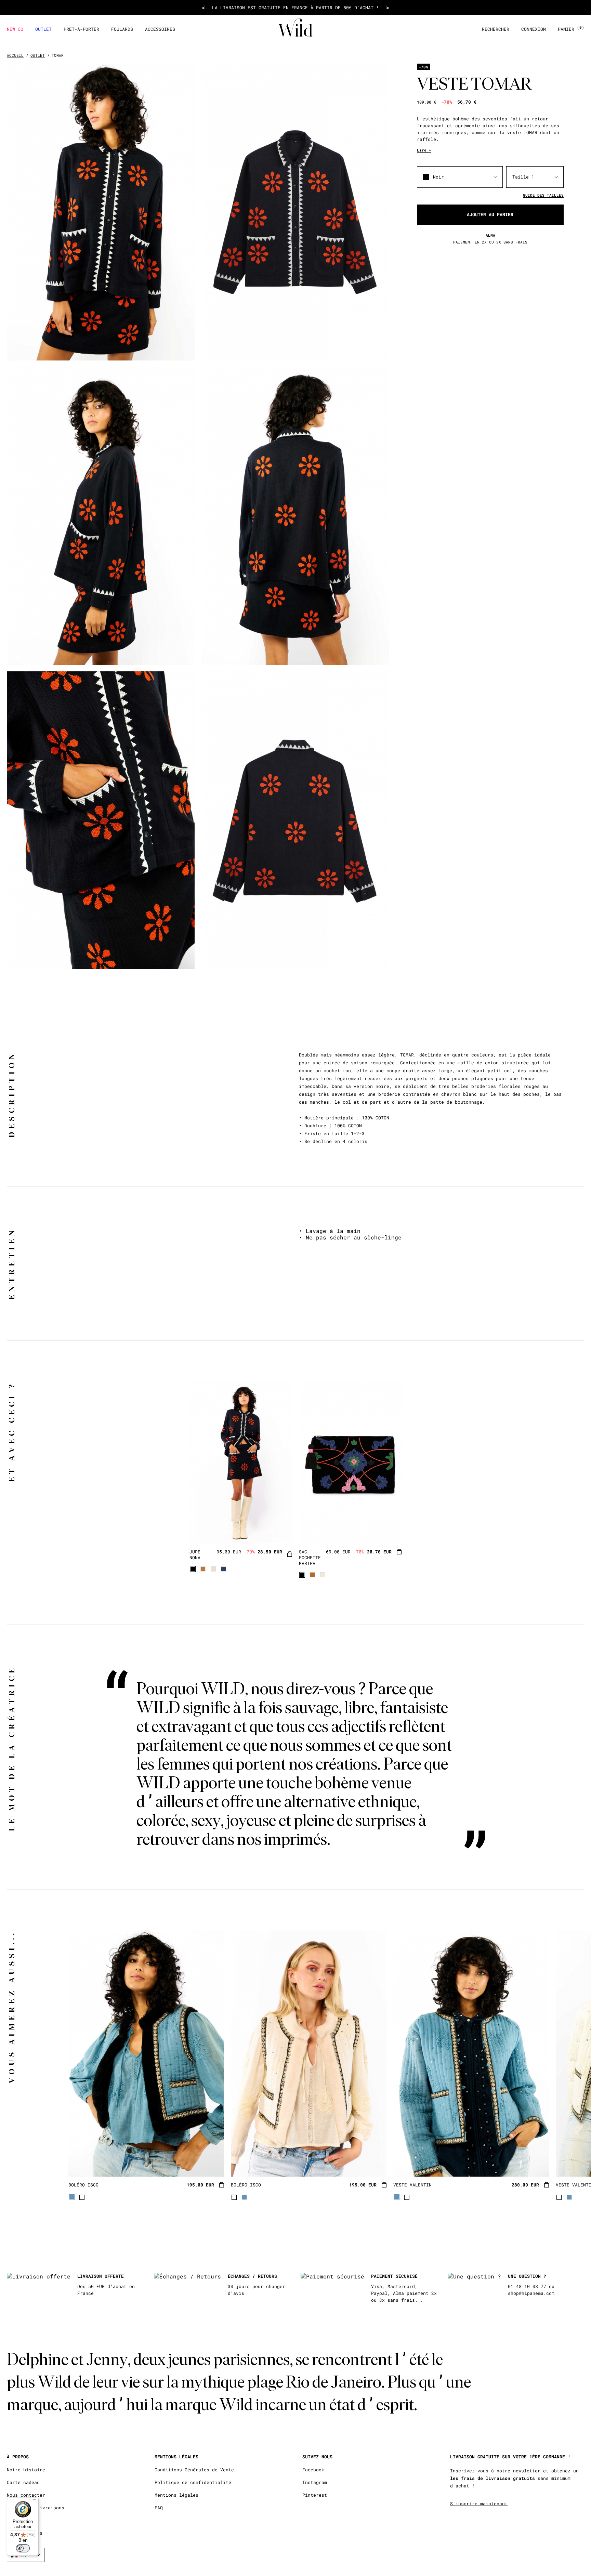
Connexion (534, 29)
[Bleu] (224, 1569)
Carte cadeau (23, 2482)
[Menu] (35, 2501)
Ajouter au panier (490, 215)
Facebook (313, 2470)
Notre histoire (26, 2470)
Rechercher (496, 29)
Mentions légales (176, 2495)
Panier (571, 29)
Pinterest (315, 2495)
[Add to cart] (290, 1555)
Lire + (424, 150)
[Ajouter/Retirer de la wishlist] (278, 1530)
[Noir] (193, 1569)
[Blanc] (82, 2197)
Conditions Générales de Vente (194, 2470)
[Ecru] (213, 1569)
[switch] (23, 2548)
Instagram (315, 2482)
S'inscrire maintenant (479, 2503)
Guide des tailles (543, 195)
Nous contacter (26, 2495)
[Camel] (203, 1569)
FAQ (159, 2508)
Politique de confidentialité (193, 2482)
